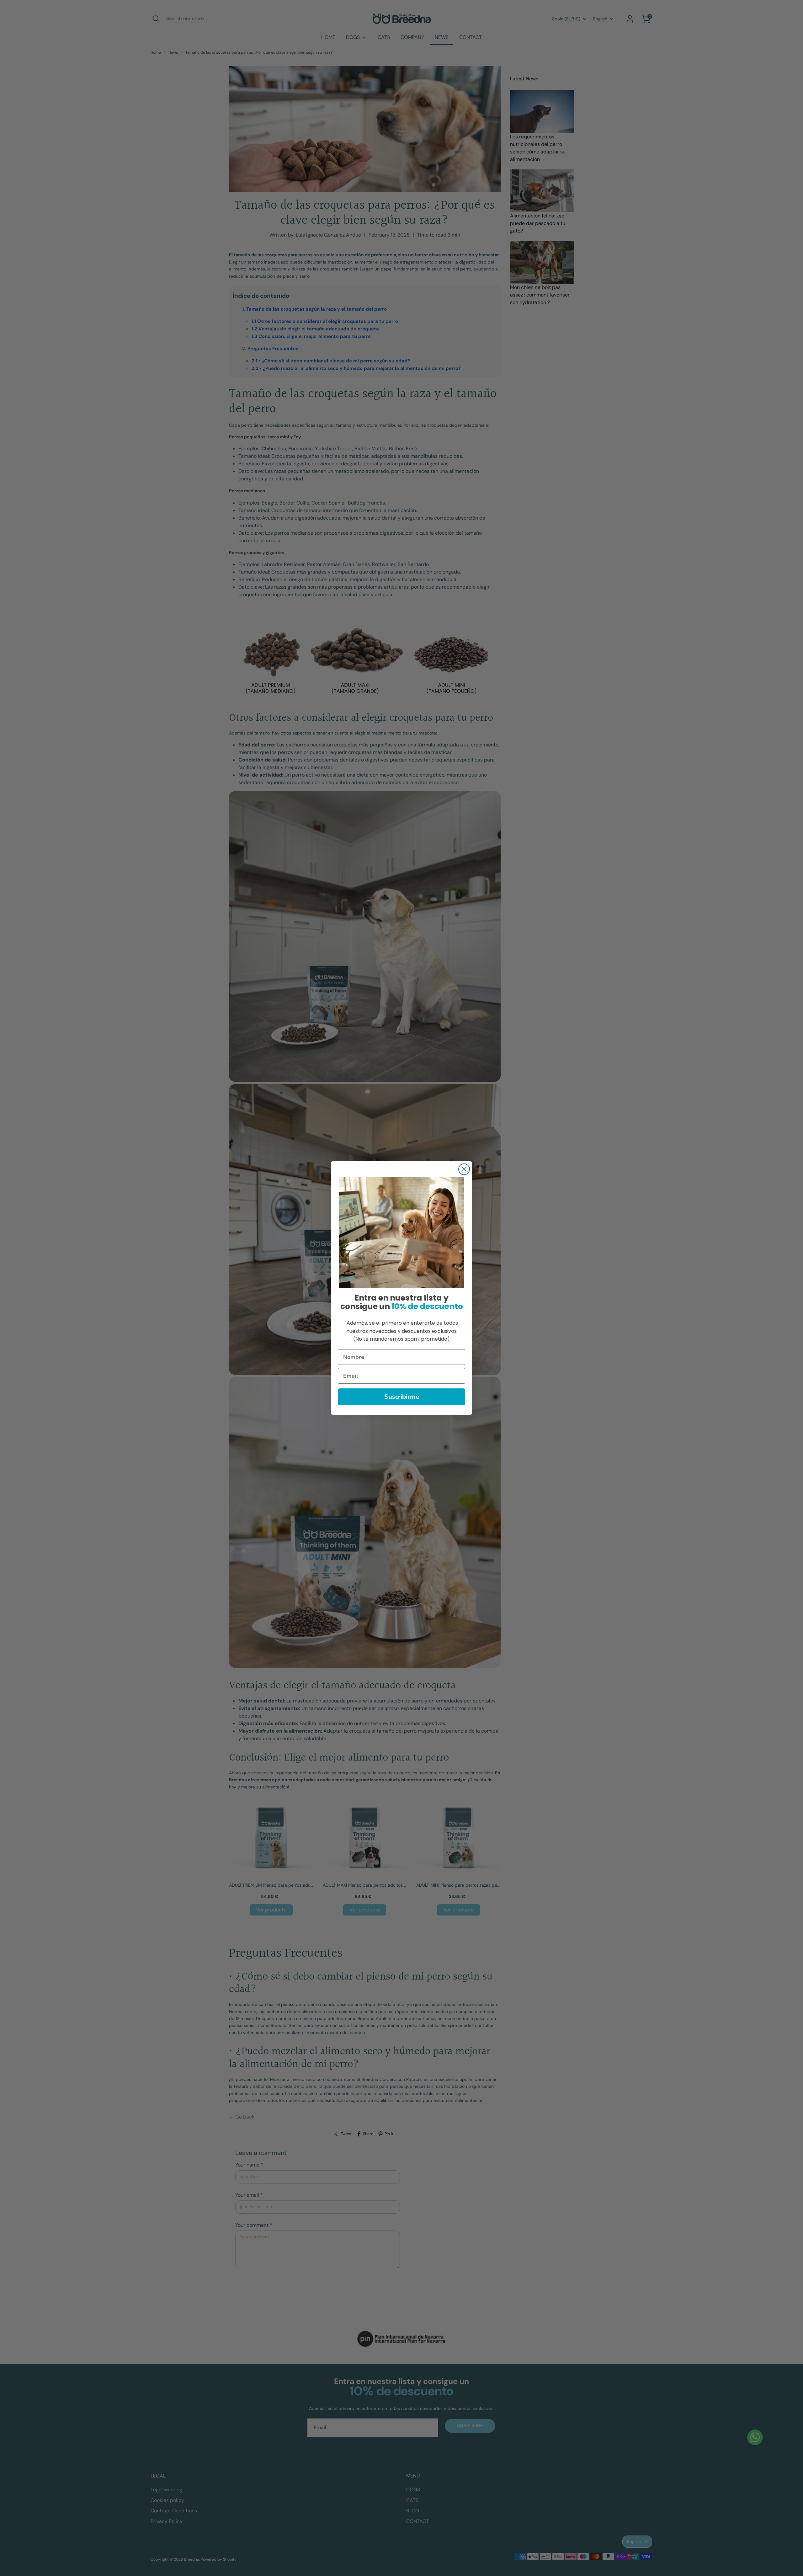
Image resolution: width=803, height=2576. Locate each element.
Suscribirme (402, 1397)
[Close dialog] (464, 1169)
